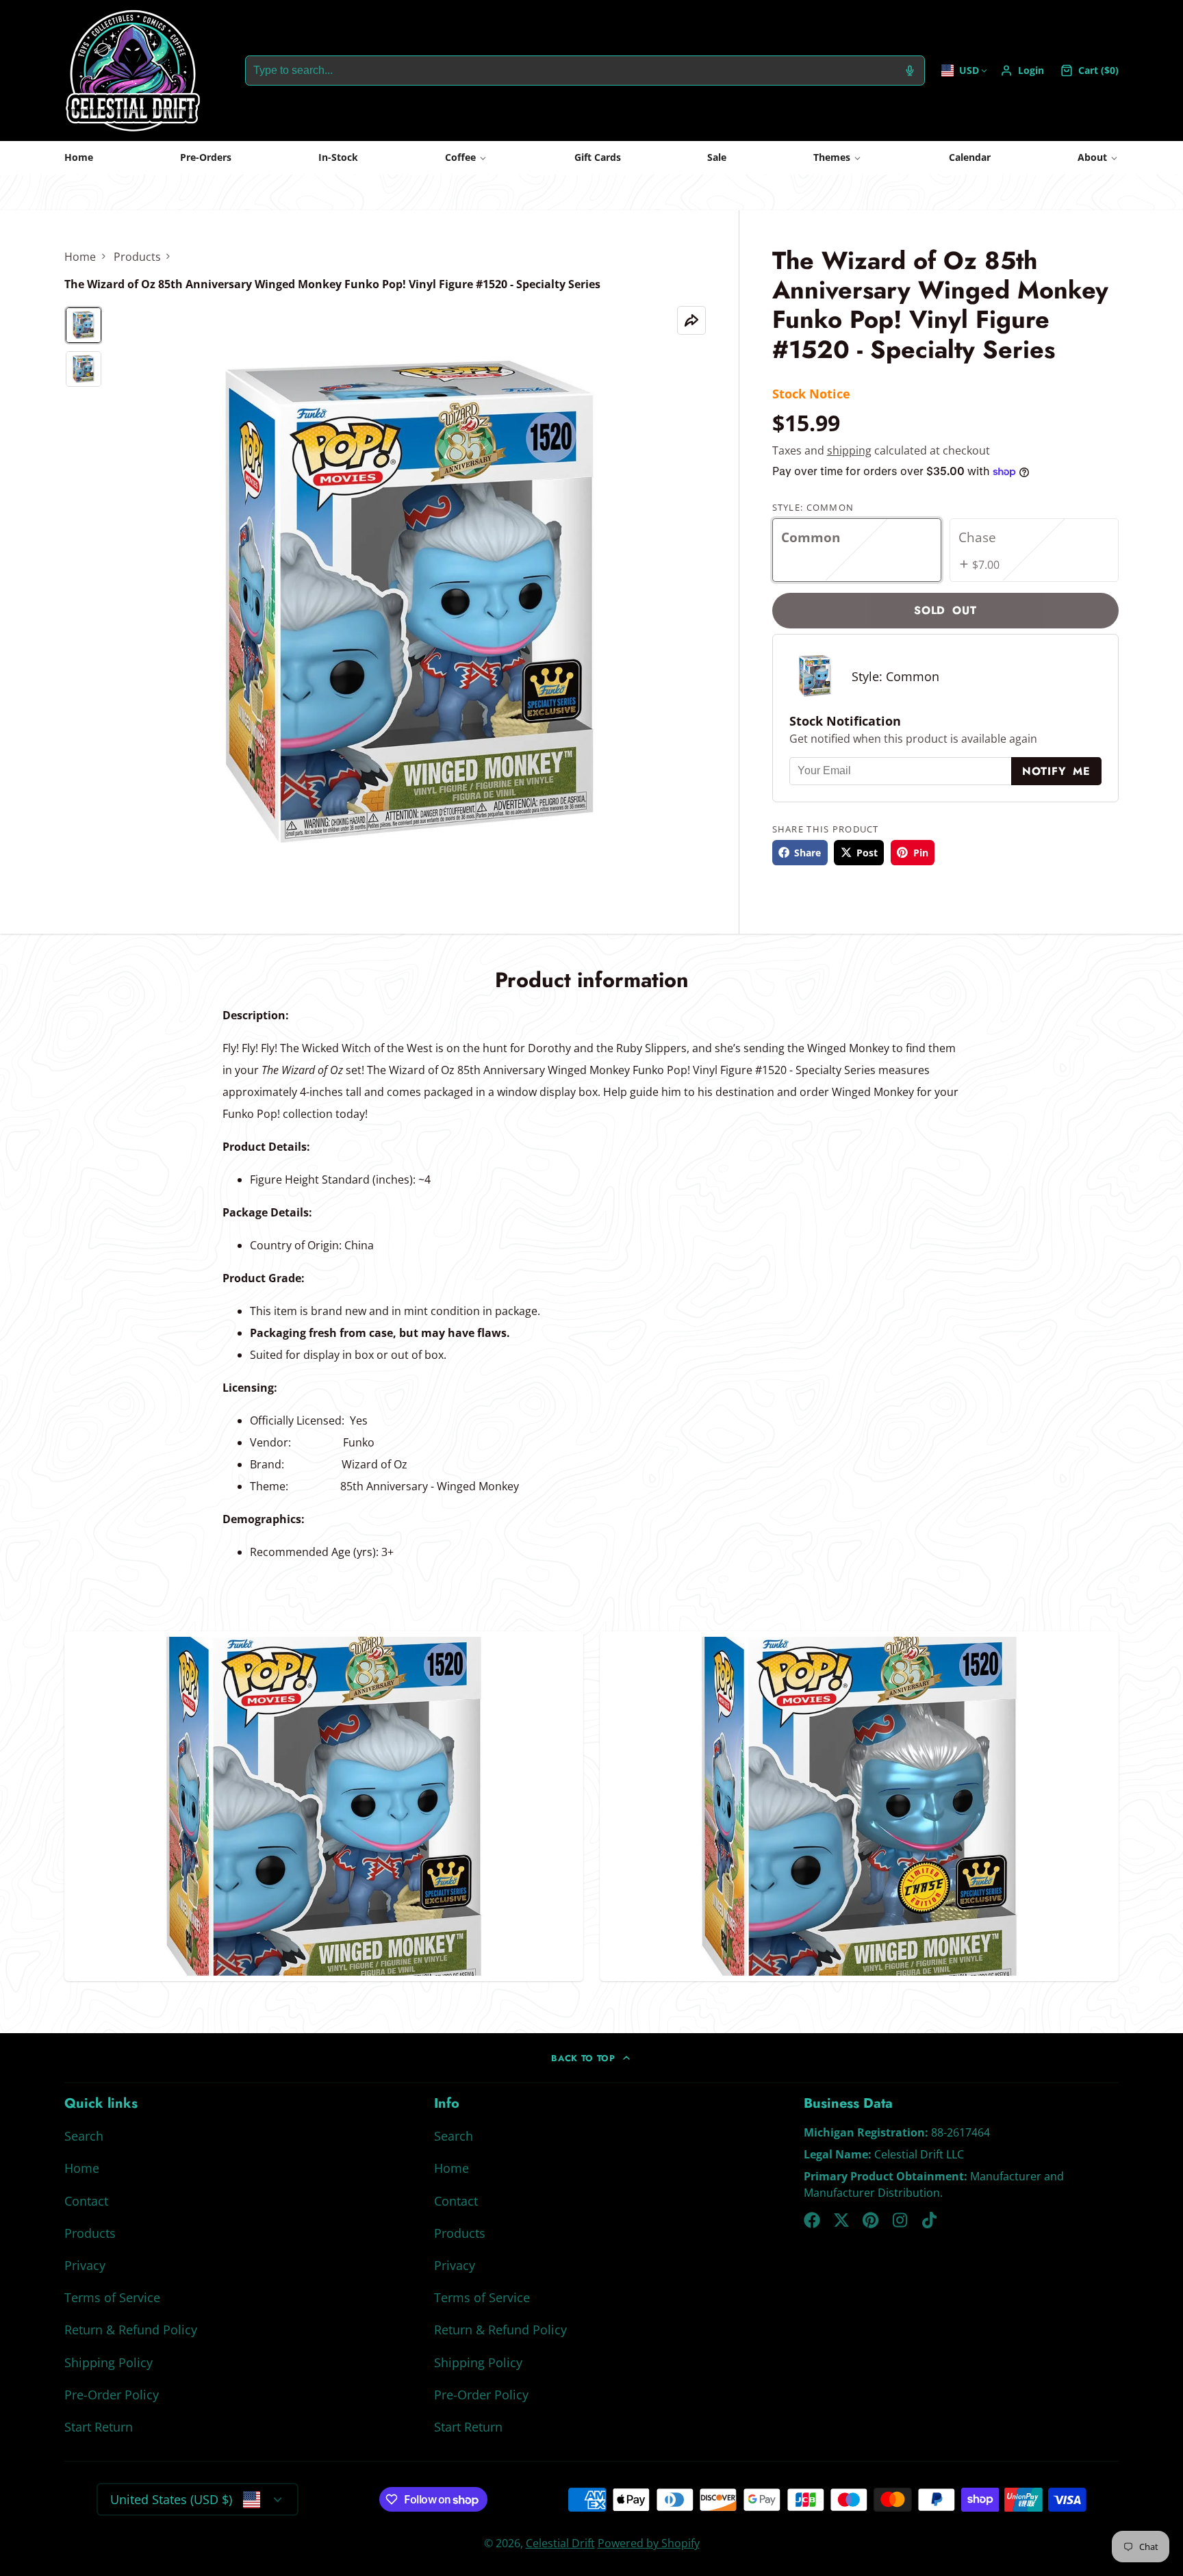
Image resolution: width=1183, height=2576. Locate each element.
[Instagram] (901, 2220)
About (1092, 157)
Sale (717, 157)
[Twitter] (841, 2220)
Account (1022, 71)
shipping (849, 450)
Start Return (99, 2427)
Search (84, 2136)
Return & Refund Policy (131, 2330)
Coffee (460, 157)
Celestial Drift (560, 2543)
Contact (86, 2201)
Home (79, 157)
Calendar (970, 157)
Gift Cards (598, 157)
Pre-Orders (206, 157)
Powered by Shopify (649, 2543)
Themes (832, 157)
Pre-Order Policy (112, 2395)
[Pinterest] (871, 2220)
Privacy (85, 2265)
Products (137, 257)
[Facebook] (812, 2220)
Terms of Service (112, 2297)
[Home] (133, 71)
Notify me (1056, 771)
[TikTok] (930, 2220)
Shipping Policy (109, 2362)
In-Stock (338, 157)
